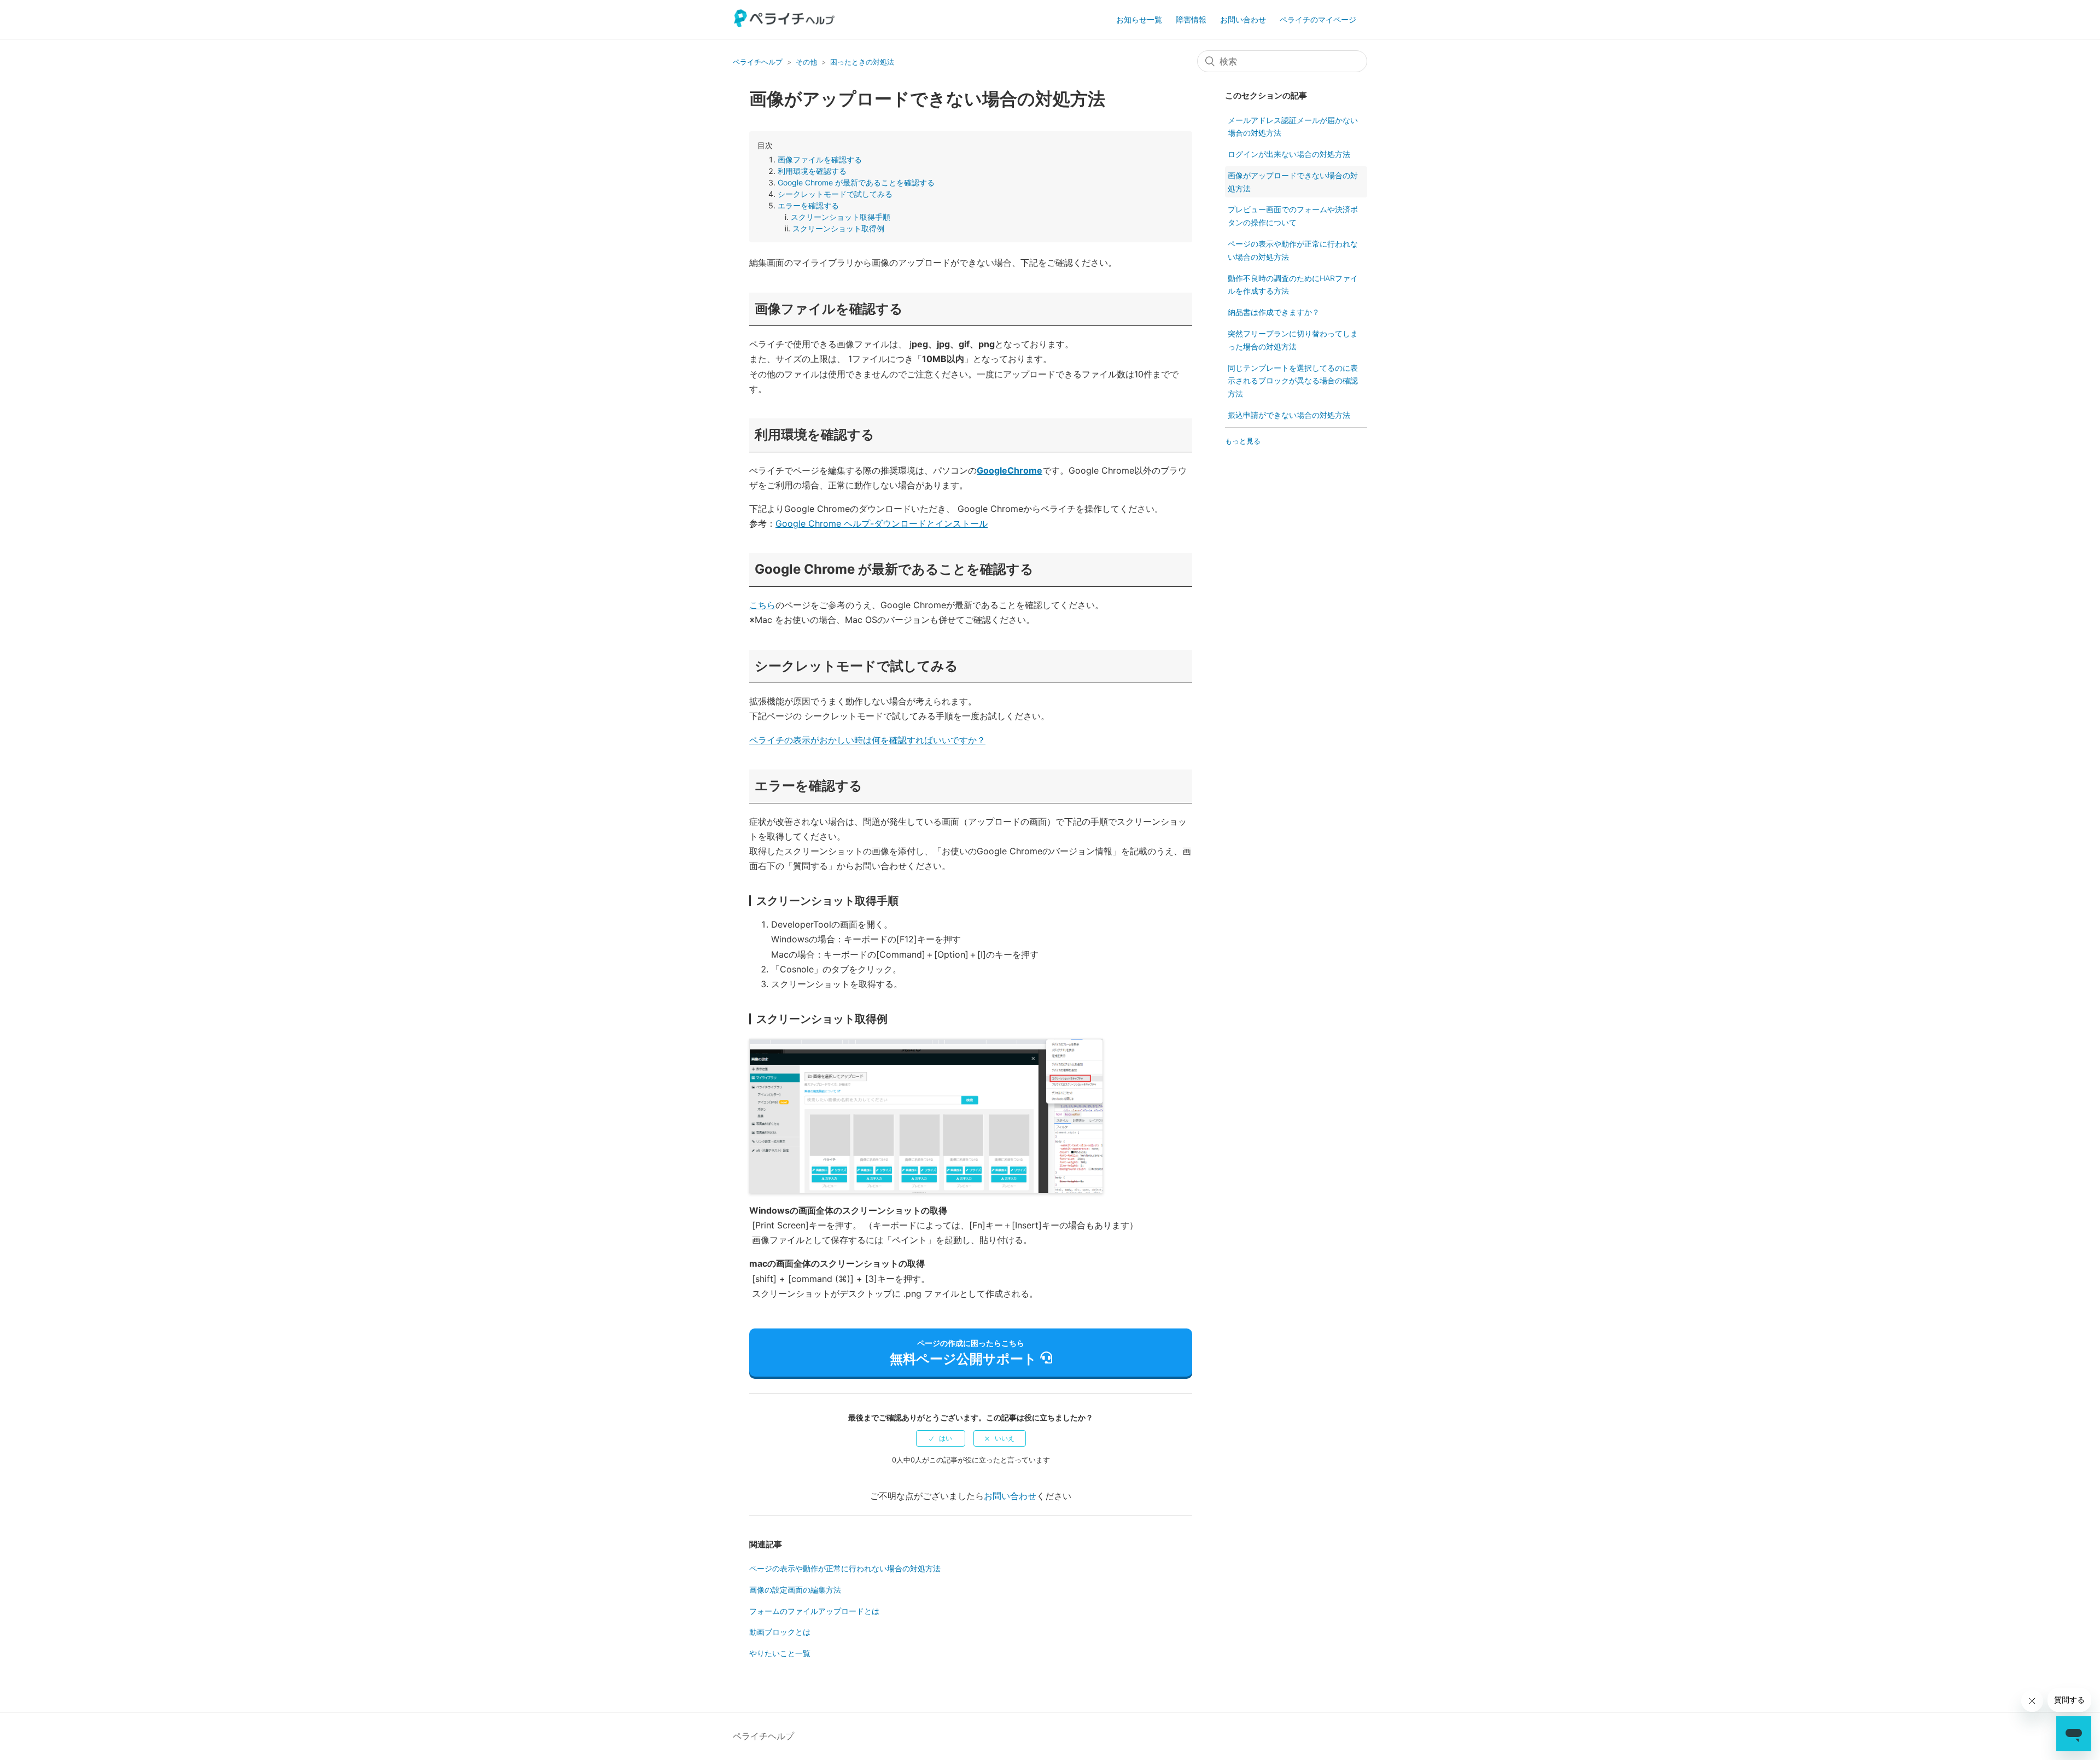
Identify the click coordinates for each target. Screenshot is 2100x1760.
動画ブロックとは (780, 1632)
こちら (762, 605)
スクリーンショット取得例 (838, 228)
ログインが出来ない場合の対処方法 (1289, 154)
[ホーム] (785, 24)
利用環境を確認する (812, 171)
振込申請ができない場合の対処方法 (1289, 415)
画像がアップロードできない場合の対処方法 (1293, 182)
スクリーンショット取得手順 (841, 217)
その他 (806, 62)
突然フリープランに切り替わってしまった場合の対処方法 (1293, 340)
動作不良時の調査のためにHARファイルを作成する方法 (1293, 285)
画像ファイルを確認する (820, 159)
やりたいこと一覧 (780, 1653)
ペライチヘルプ (758, 62)
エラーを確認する (808, 205)
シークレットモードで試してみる (835, 194)
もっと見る (1243, 441)
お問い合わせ (1243, 19)
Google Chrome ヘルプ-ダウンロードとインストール (882, 523)
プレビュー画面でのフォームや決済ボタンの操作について (1293, 216)
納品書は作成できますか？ (1274, 312)
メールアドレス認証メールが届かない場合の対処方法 (1293, 127)
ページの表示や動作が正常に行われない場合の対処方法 (845, 1568)
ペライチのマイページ (1318, 19)
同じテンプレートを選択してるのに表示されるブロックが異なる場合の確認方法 (1293, 381)
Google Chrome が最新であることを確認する (856, 182)
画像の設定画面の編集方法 (795, 1590)
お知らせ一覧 (1139, 19)
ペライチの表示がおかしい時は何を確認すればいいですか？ (867, 740)
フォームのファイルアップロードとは (814, 1611)
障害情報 (1191, 19)
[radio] (941, 1438)
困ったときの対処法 (862, 62)
